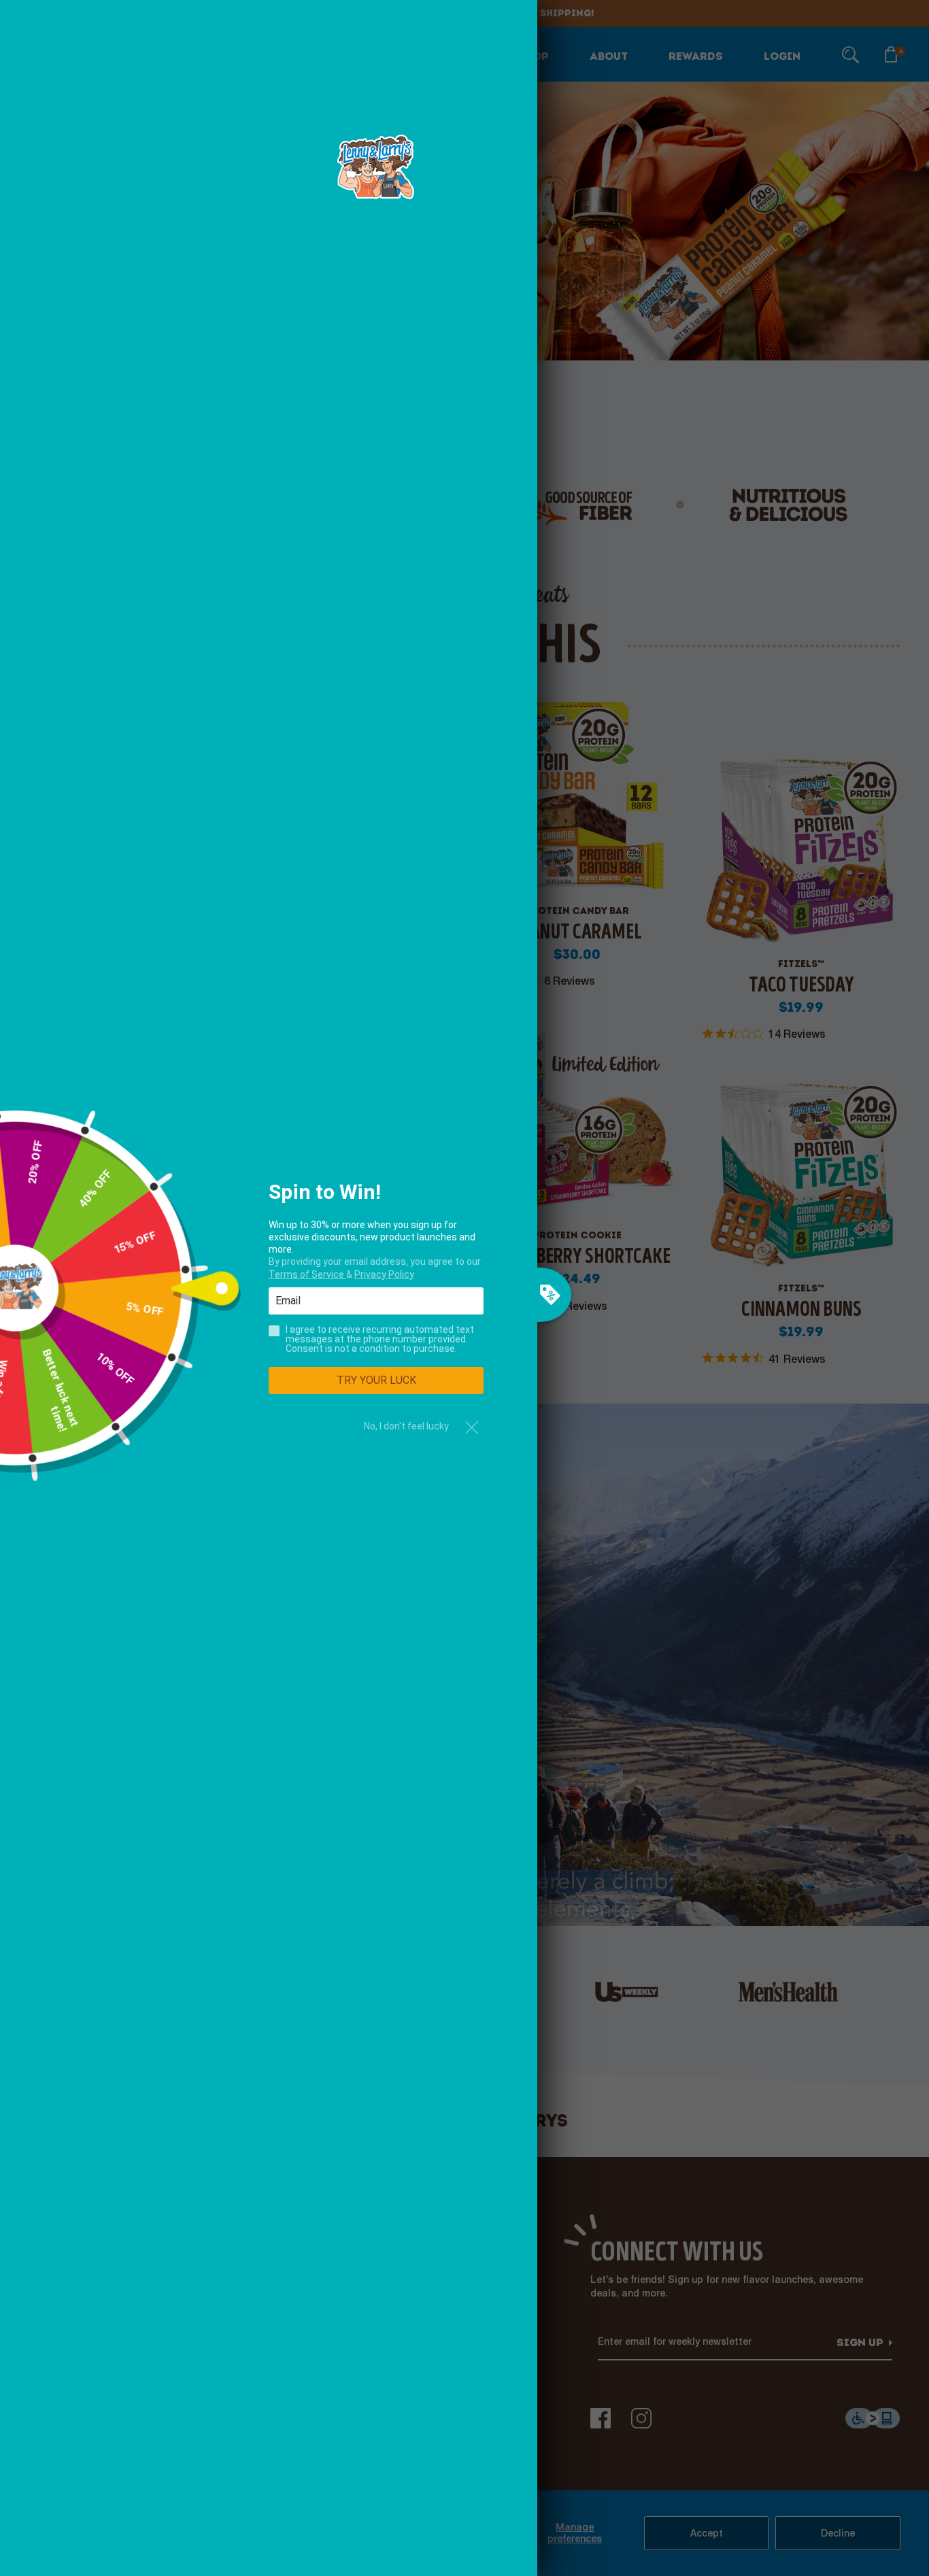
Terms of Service (307, 1274)
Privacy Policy (384, 1274)
